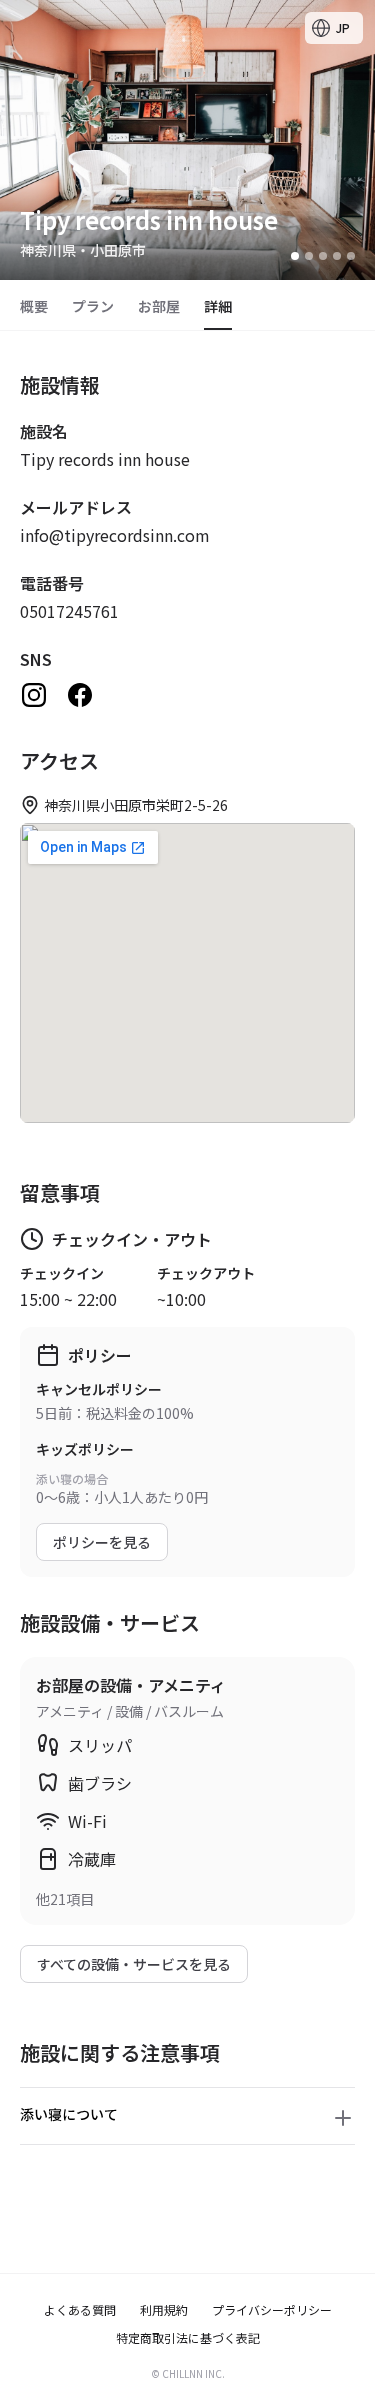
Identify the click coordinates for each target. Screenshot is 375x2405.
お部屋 (159, 306)
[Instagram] (34, 695)
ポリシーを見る (102, 1542)
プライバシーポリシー (272, 2310)
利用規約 (164, 2310)
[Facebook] (80, 695)
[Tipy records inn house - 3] (323, 256)
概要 (34, 306)
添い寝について (69, 2114)
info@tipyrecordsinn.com (115, 535)
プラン (93, 306)
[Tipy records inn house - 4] (337, 256)
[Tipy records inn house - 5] (351, 256)
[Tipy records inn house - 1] (295, 256)
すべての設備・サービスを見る (134, 1964)
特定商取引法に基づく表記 (188, 2338)
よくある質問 (80, 2310)
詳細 (218, 306)
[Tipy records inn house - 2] (309, 256)
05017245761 (69, 611)
